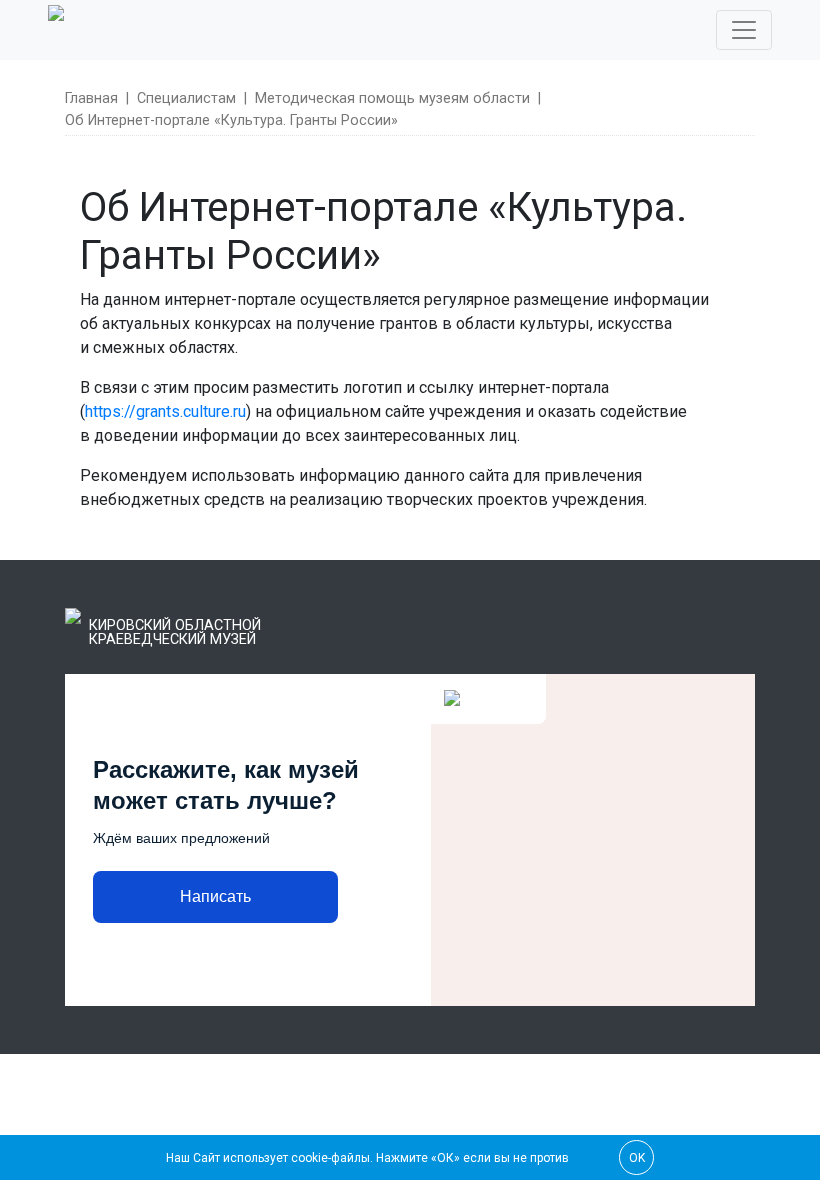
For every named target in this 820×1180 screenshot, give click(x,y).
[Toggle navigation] (744, 30)
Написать (215, 896)
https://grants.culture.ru (165, 411)
